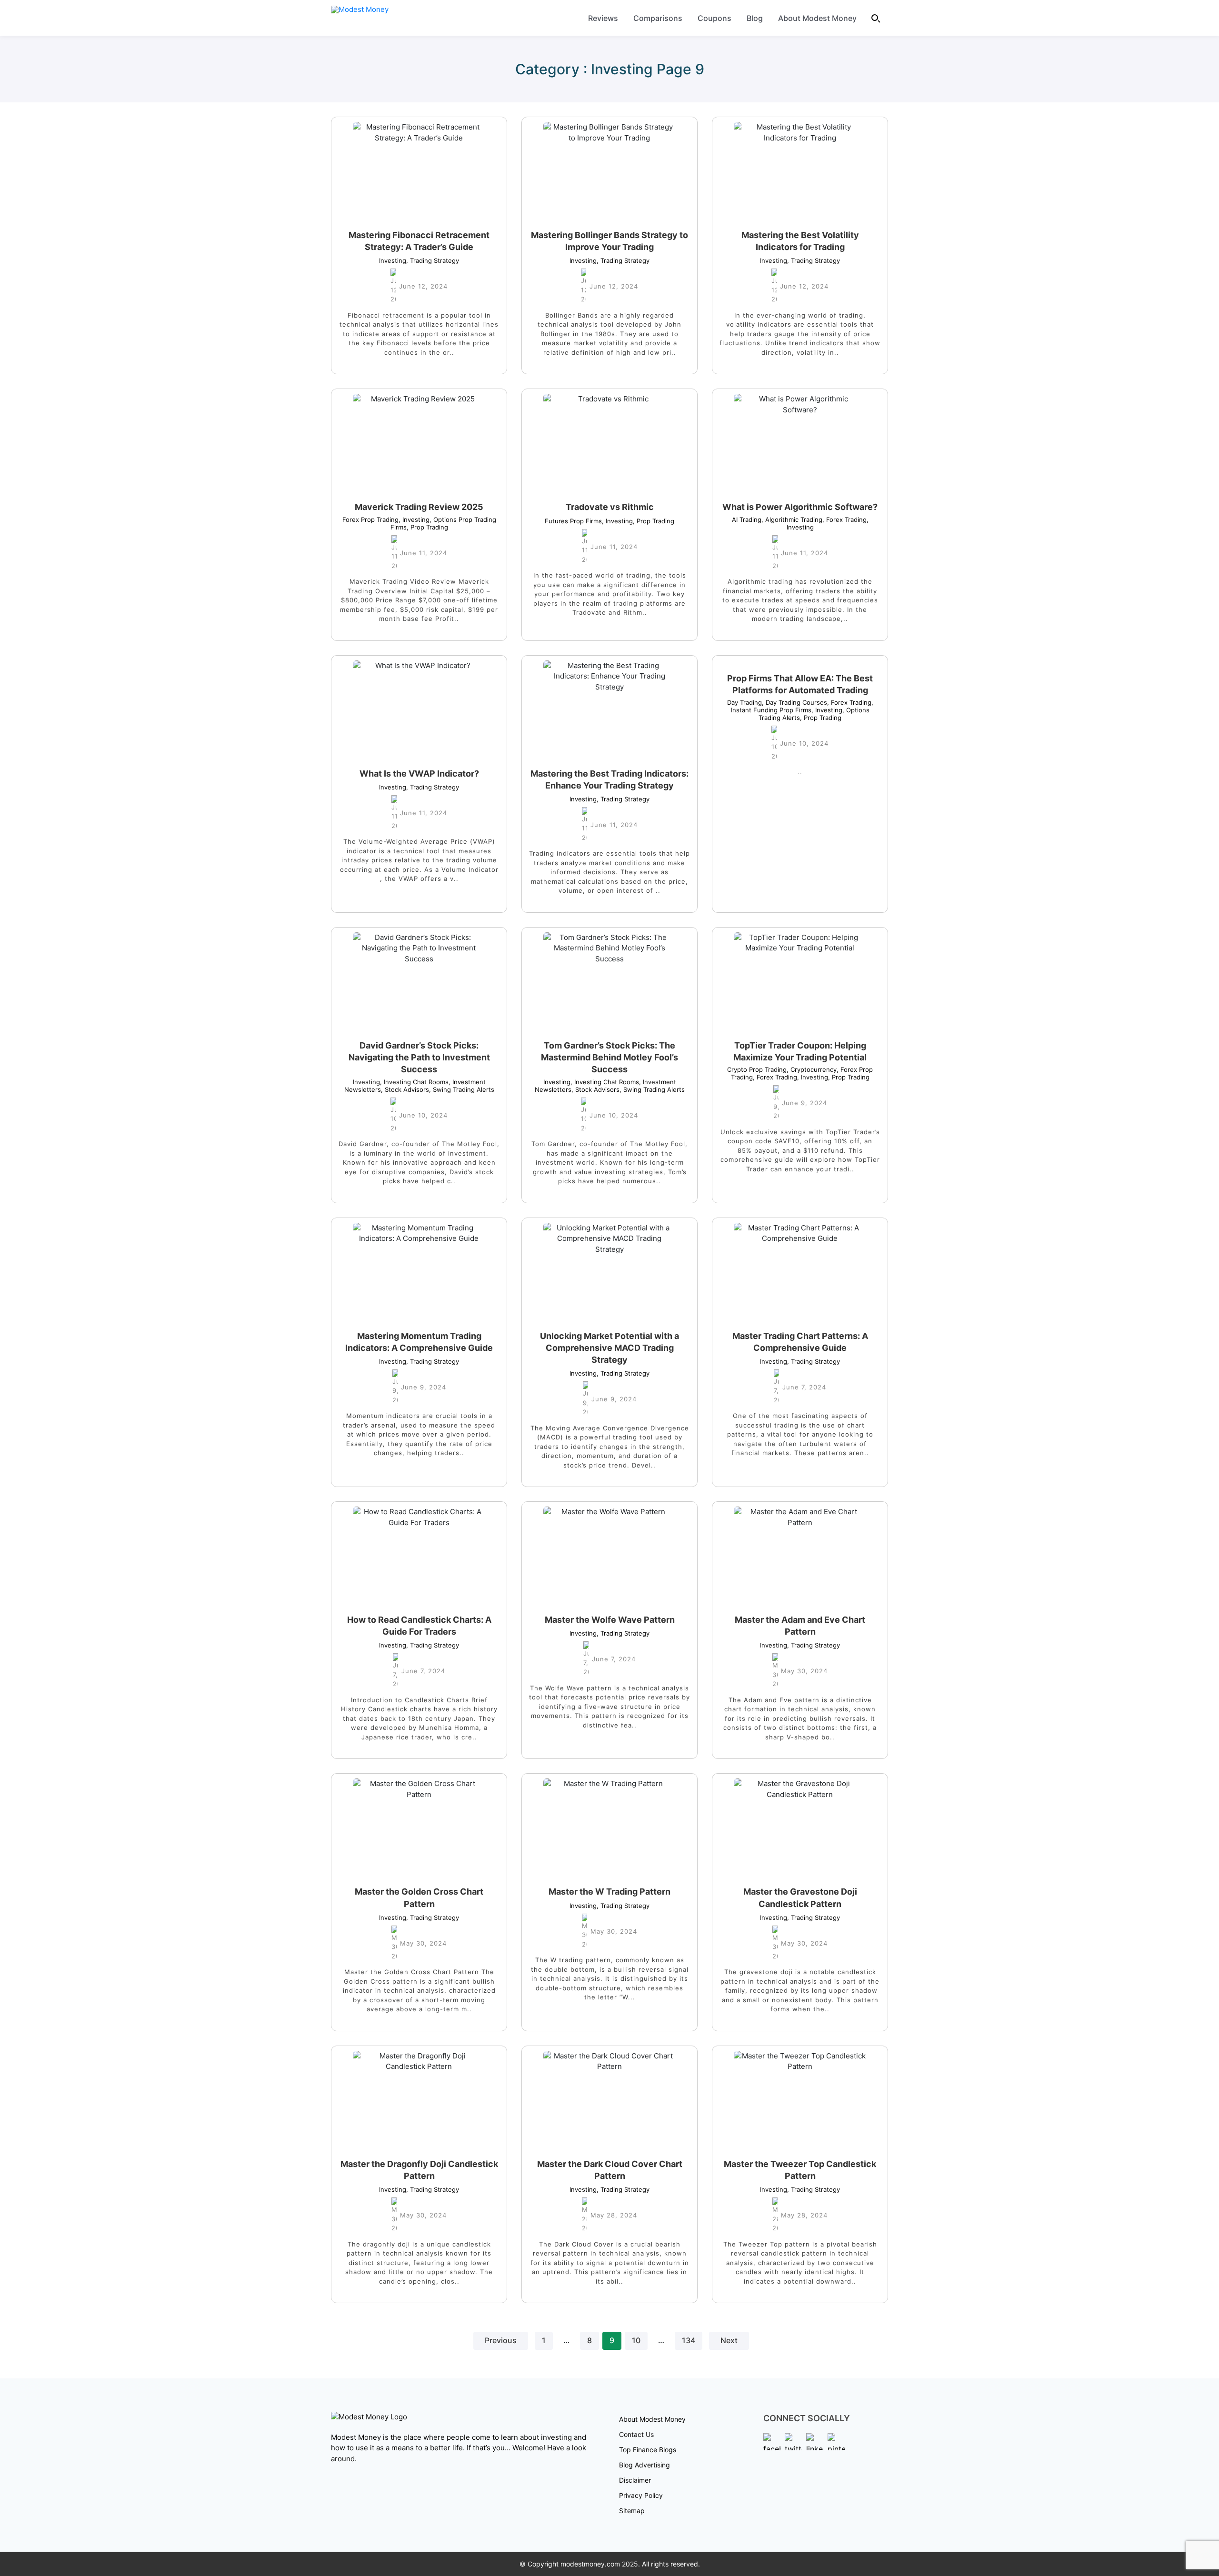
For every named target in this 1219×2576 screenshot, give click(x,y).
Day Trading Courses (794, 702)
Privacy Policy (641, 2495)
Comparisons (658, 18)
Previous (501, 2341)
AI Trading (747, 519)
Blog (755, 18)
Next (729, 2341)
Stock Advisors (405, 1089)
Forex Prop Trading (370, 519)
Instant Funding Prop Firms (802, 706)
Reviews (603, 18)
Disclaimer (635, 2480)
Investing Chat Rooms (414, 1082)
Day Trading (744, 702)
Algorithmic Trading (792, 519)
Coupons (714, 18)
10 (636, 2341)
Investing (393, 260)
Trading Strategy (433, 260)
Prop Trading (427, 527)
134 (689, 2341)
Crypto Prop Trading (757, 1069)
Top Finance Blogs (648, 2450)
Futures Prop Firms (573, 521)
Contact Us (636, 2434)
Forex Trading (844, 519)
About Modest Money (817, 18)
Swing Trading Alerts (462, 1089)
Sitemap (632, 2511)
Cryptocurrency (812, 1069)
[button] (876, 18)
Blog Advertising (644, 2465)
